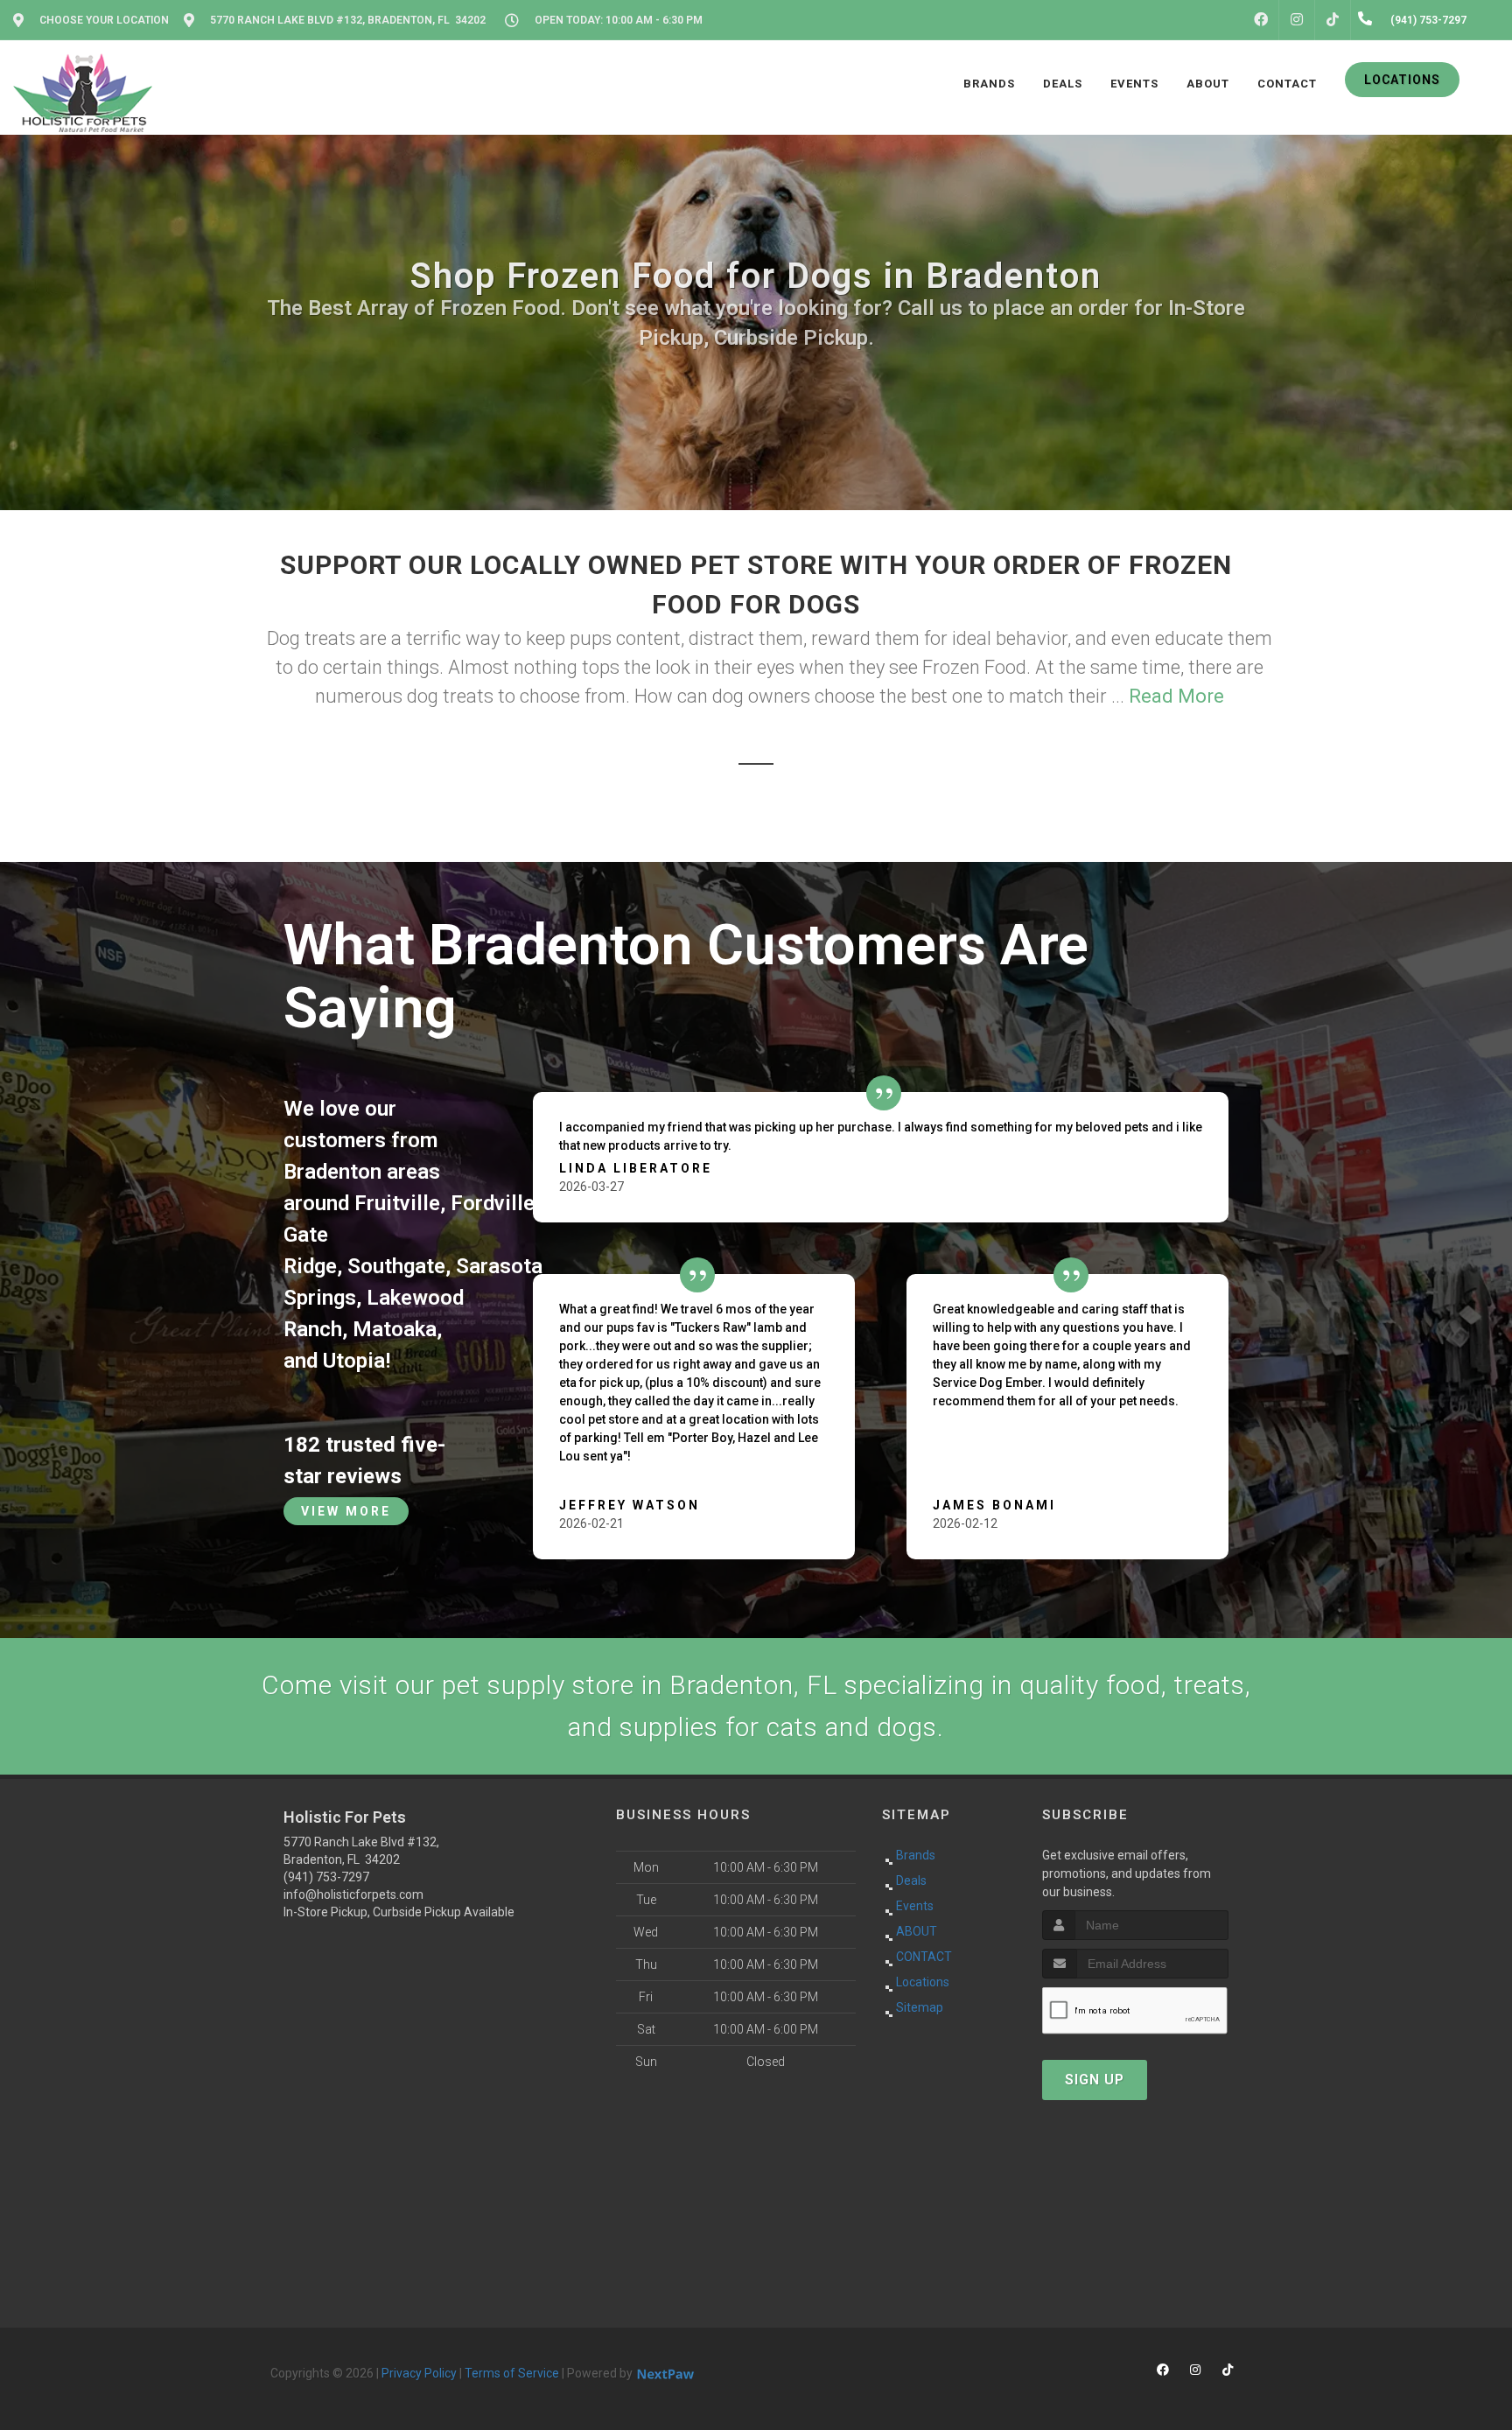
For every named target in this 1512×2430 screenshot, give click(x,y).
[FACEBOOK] (1261, 20)
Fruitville (397, 1203)
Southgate (396, 1266)
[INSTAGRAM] (1297, 20)
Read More (1176, 696)
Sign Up (1095, 2080)
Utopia (354, 1361)
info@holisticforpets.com (353, 1894)
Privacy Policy (419, 2373)
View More (346, 1511)
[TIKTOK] (1333, 20)
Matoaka (395, 1329)
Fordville (493, 1203)
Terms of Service (512, 2373)
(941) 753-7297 (326, 1877)
